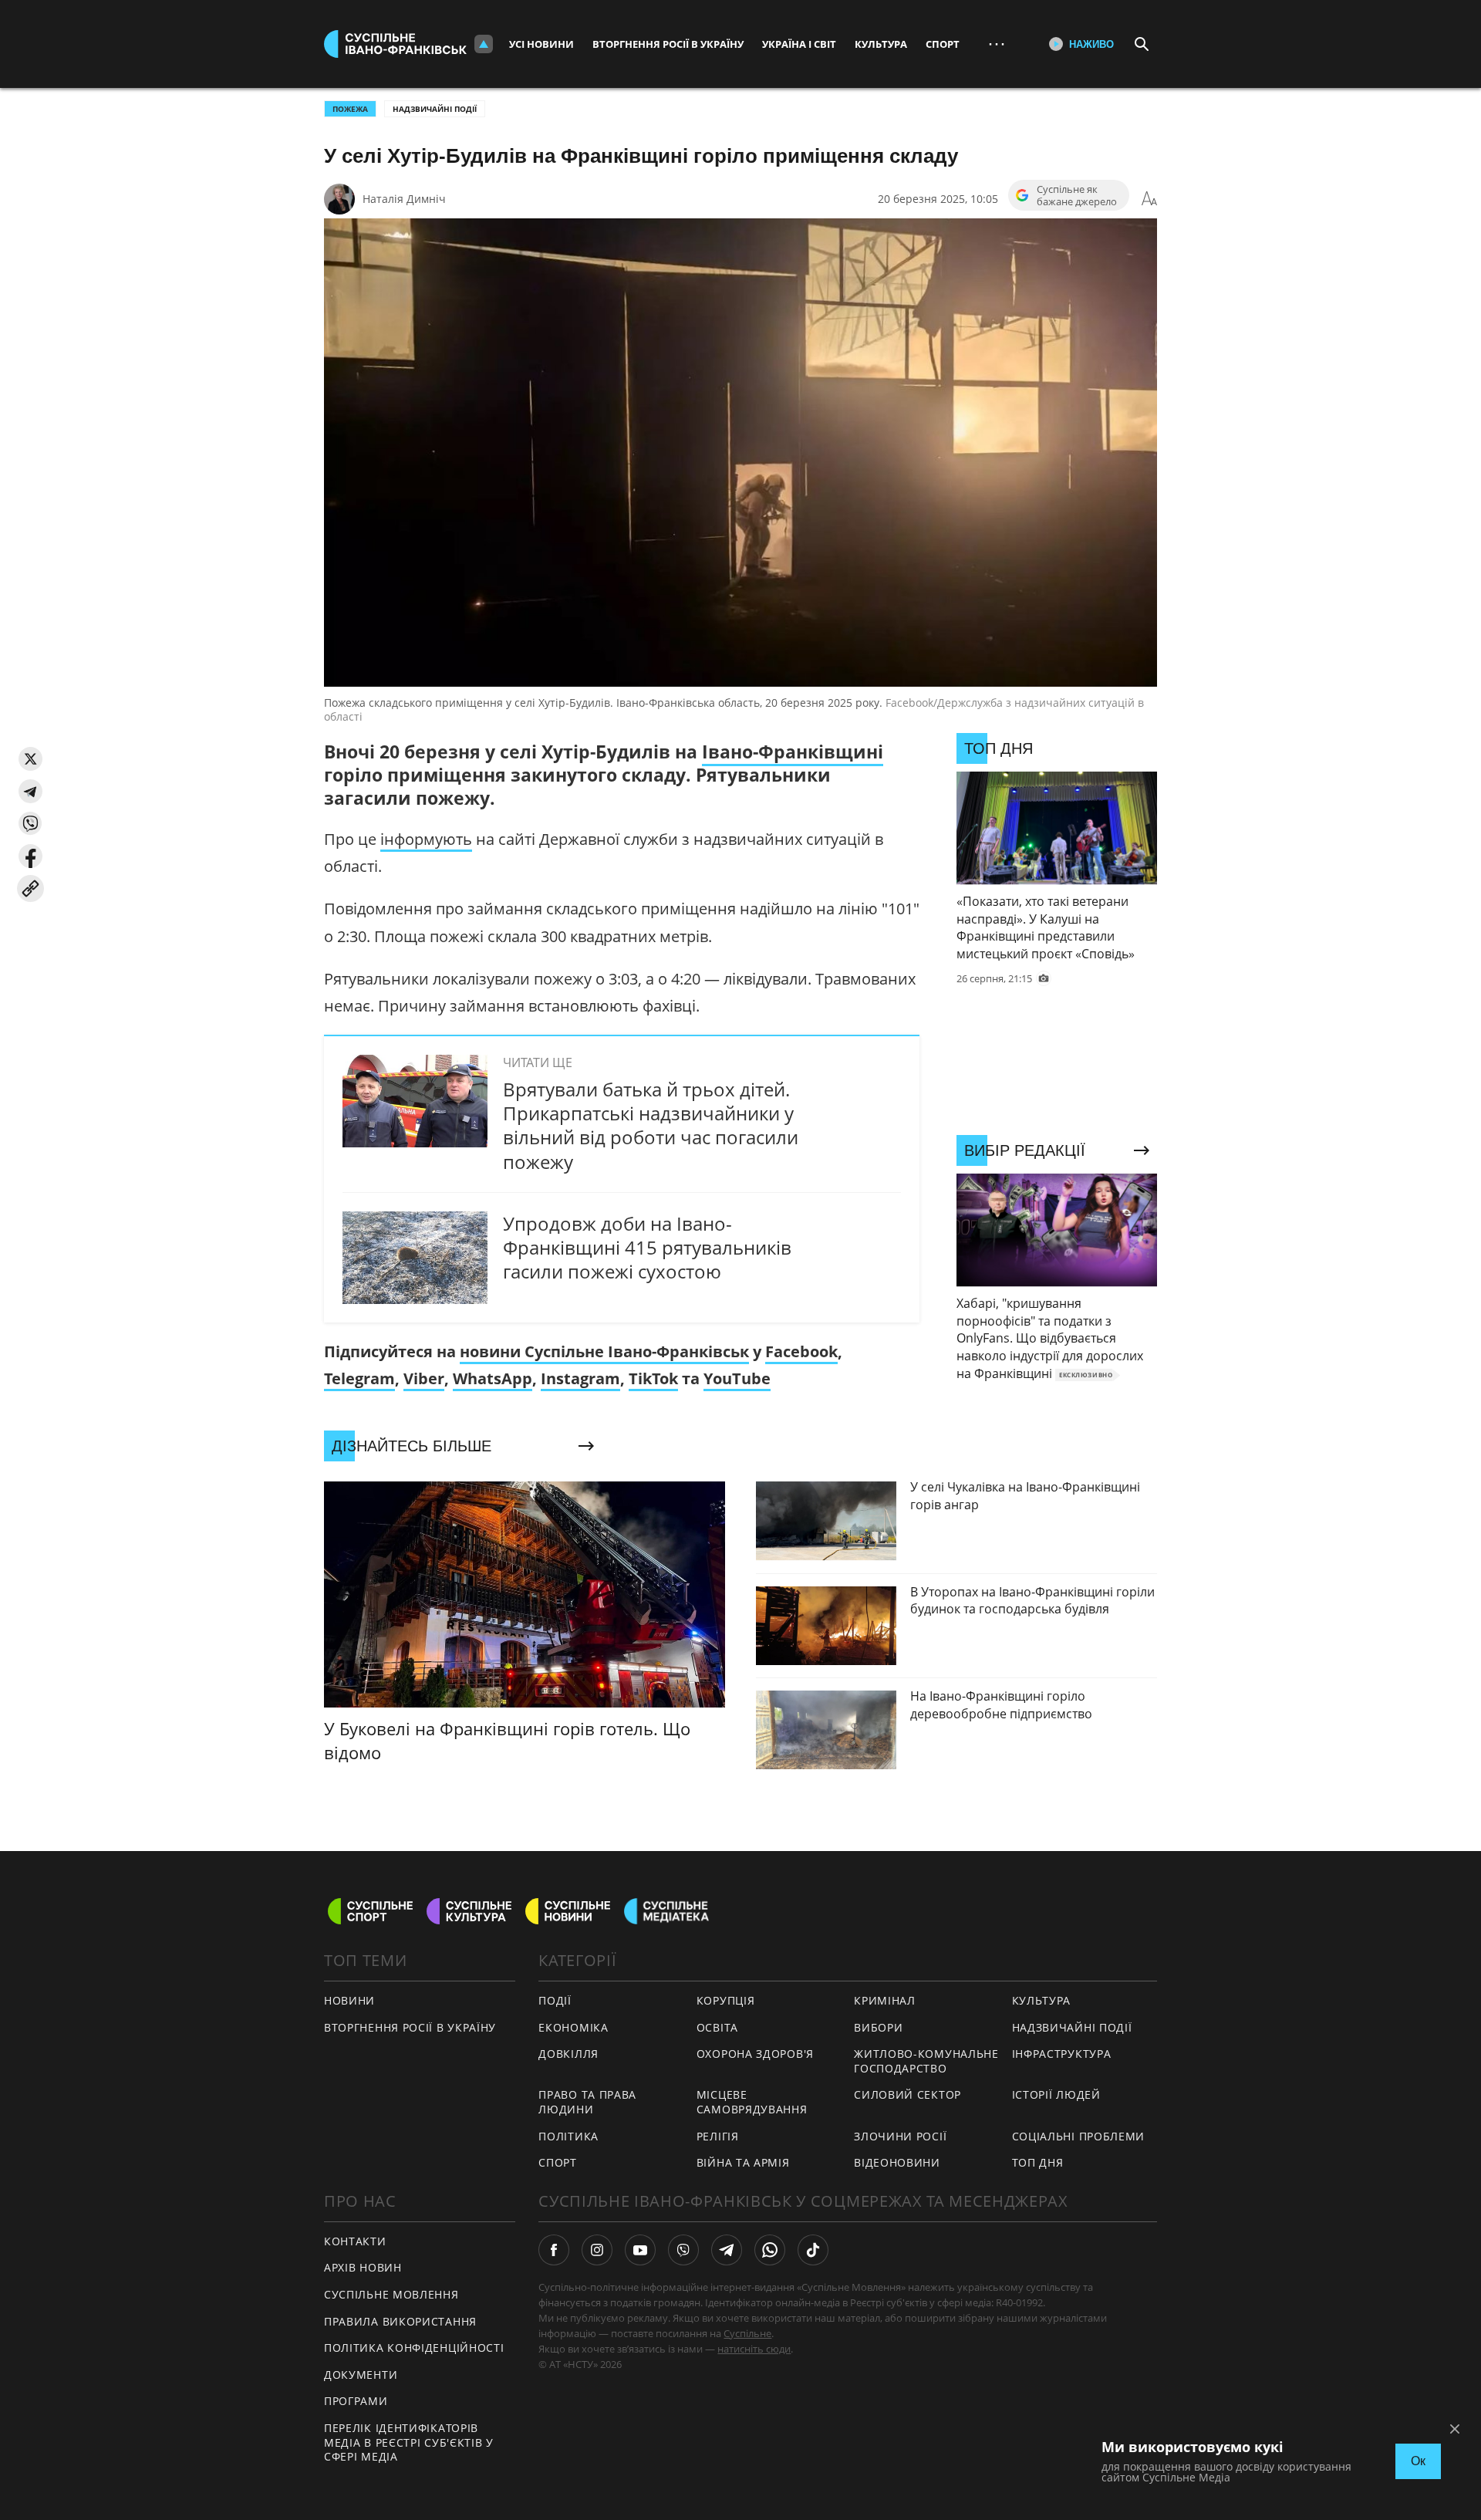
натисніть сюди (754, 2349)
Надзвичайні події (435, 109)
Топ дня (1038, 2162)
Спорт (943, 44)
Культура (881, 44)
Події (555, 2000)
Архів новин (363, 2267)
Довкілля (568, 2054)
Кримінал (885, 2000)
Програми (356, 2401)
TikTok (653, 1378)
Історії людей (1056, 2094)
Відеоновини (897, 2162)
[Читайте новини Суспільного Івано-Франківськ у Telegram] (727, 2250)
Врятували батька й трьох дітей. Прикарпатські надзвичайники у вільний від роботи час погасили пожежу (651, 1125)
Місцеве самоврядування (752, 2102)
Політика (568, 2136)
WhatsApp (493, 1378)
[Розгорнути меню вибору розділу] (484, 44)
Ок (1418, 2461)
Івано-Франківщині (793, 752)
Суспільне (747, 2333)
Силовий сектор (907, 2094)
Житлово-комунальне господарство (926, 2061)
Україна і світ (799, 44)
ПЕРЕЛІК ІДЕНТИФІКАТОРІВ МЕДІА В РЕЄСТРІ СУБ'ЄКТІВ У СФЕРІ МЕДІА (409, 2442)
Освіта (717, 2027)
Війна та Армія (743, 2162)
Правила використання (400, 2321)
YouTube (737, 1378)
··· (997, 44)
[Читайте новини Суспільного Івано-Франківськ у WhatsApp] (770, 2250)
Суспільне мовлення (391, 2294)
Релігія (718, 2136)
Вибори (878, 2027)
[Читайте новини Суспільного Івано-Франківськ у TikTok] (813, 2250)
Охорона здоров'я (755, 2054)
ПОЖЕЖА (350, 109)
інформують (426, 839)
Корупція (726, 2000)
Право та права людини (587, 2102)
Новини (349, 2000)
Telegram (359, 1378)
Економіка (573, 2027)
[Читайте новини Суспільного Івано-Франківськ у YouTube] (640, 2250)
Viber (424, 1378)
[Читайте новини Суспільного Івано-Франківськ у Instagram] (597, 2250)
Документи (361, 2375)
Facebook (801, 1351)
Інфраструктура (1062, 2054)
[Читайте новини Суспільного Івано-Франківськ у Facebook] (554, 2250)
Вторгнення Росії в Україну (668, 44)
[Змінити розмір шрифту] (1149, 199)
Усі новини (541, 44)
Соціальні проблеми (1079, 2136)
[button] (30, 759)
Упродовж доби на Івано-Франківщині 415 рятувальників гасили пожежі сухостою (647, 1247)
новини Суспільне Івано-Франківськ (604, 1351)
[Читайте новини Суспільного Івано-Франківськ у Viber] (683, 2250)
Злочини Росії (900, 2136)
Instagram (580, 1378)
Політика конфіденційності (414, 2348)
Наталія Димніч (404, 199)
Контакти (355, 2241)
